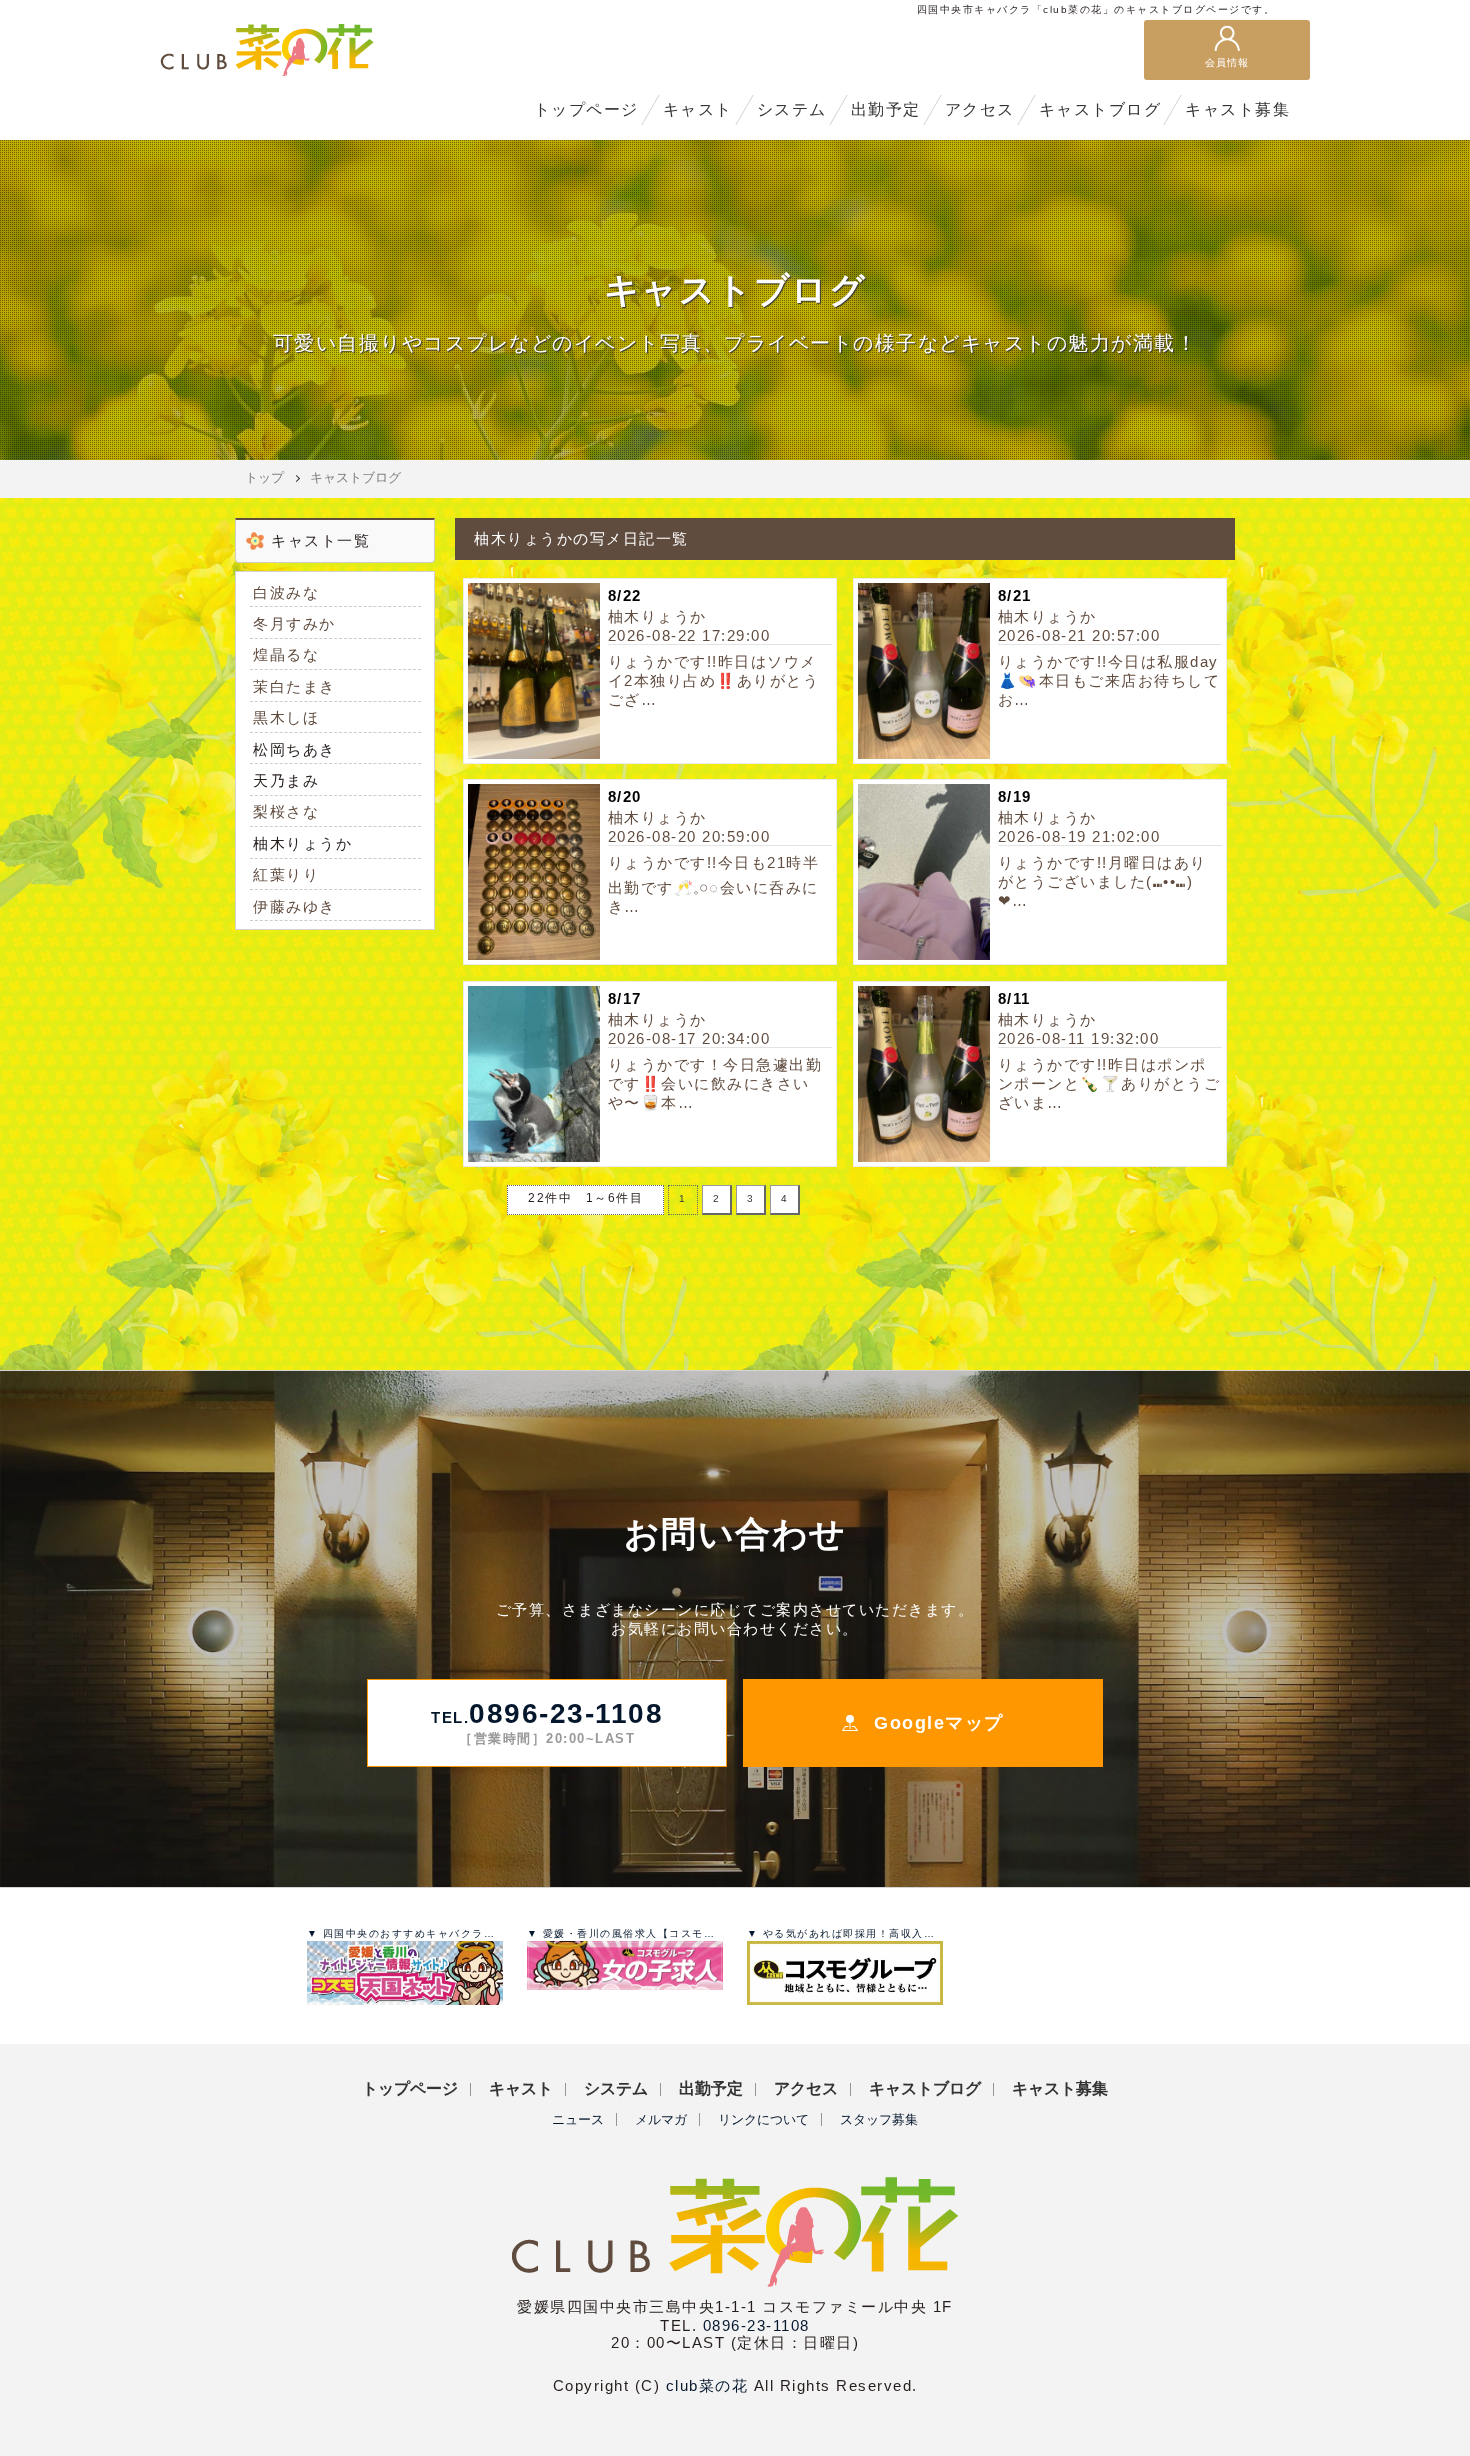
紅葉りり (286, 874)
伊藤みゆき (294, 906)
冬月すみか (294, 623)
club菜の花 (707, 2385)
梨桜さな (286, 811)
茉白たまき (294, 686)
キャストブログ (355, 477)
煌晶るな (286, 654)
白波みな (286, 592)
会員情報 (1227, 62)
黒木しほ (286, 717)
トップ (264, 477)
